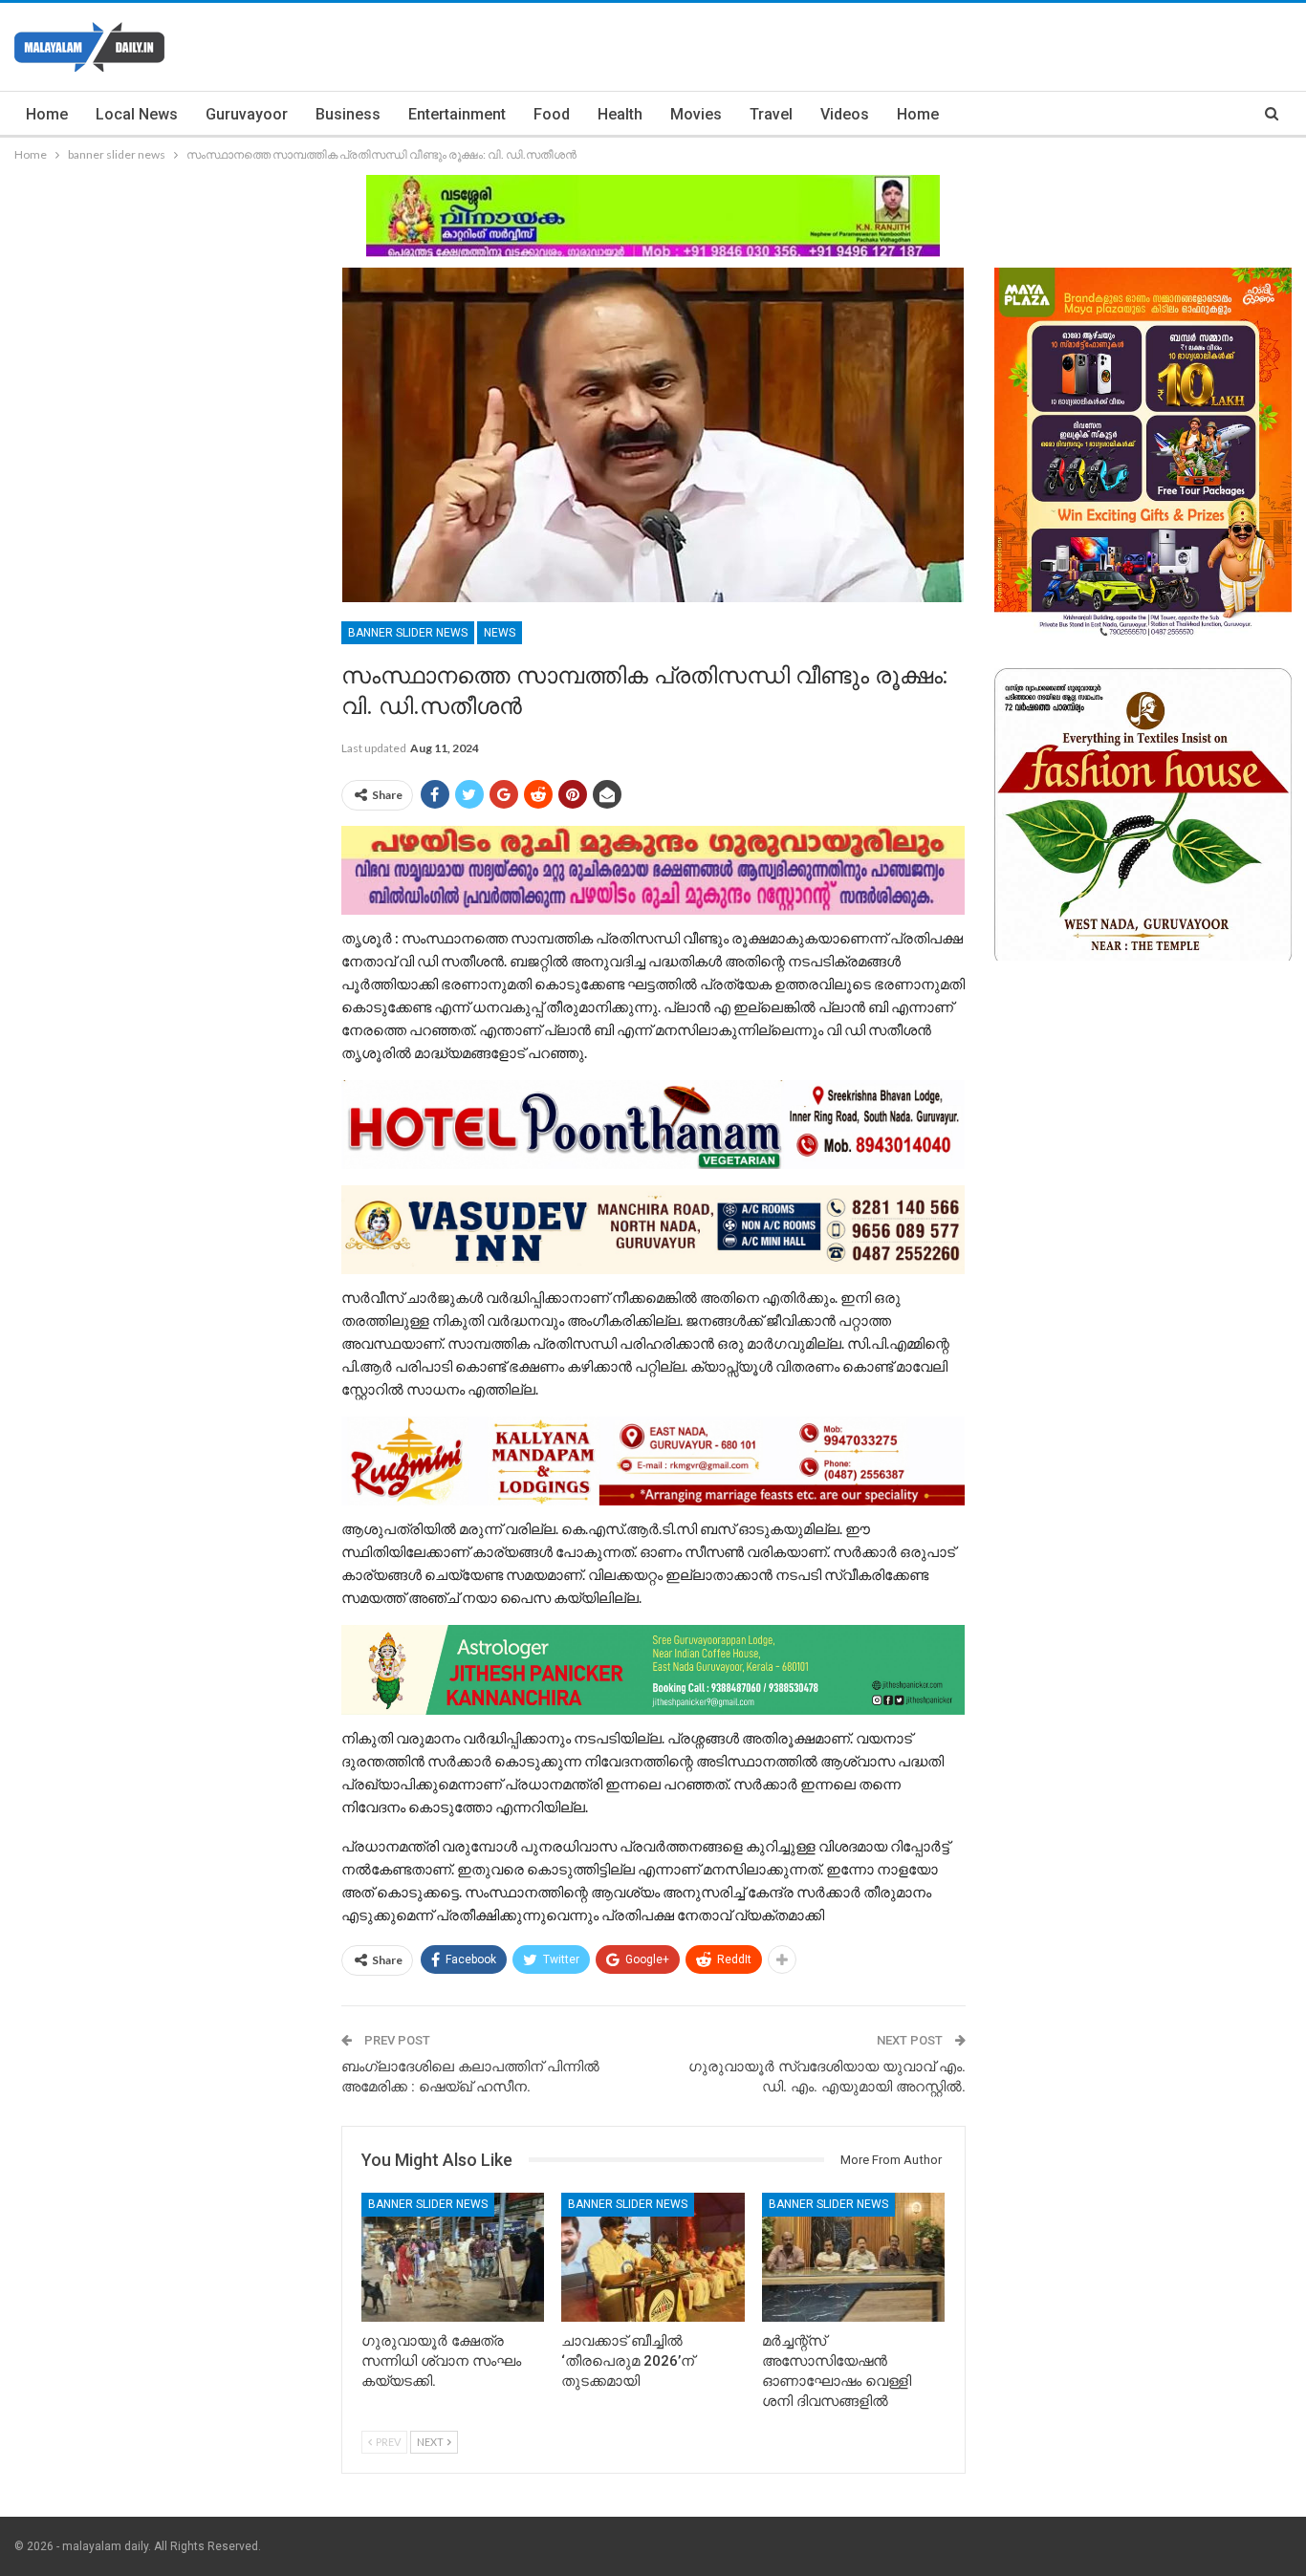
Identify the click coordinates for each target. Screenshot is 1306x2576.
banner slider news (408, 633)
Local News (137, 114)
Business (348, 114)
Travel (771, 114)
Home (47, 114)
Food (552, 114)
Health (620, 114)
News (500, 633)
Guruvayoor (247, 114)
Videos (845, 114)
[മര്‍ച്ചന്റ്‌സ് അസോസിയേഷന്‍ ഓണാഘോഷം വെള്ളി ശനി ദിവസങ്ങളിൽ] (854, 2257)
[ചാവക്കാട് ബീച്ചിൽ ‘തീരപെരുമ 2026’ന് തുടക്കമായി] (653, 2257)
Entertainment (457, 114)
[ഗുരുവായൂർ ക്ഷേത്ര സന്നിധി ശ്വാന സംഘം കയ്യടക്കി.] (453, 2257)
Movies (696, 114)
